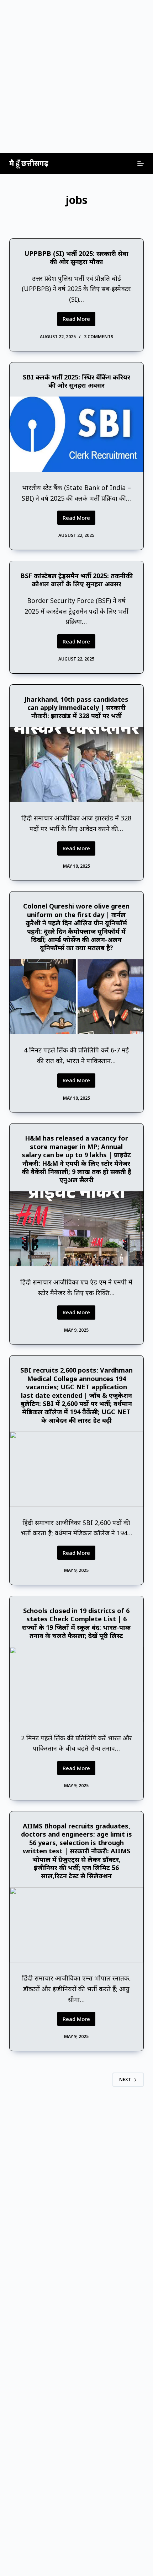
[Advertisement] (76, 76)
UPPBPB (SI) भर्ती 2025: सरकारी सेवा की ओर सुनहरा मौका (76, 257)
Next (125, 2079)
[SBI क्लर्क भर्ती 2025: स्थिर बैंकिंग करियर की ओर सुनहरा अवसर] (76, 434)
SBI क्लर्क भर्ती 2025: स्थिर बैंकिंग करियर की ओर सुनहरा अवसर (76, 381)
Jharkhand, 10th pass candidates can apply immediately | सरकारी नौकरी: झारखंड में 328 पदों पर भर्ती (76, 708)
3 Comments (99, 337)
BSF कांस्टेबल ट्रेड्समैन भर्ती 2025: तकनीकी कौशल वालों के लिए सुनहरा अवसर (76, 580)
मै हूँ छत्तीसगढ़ (29, 163)
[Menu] (141, 163)
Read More (79, 320)
